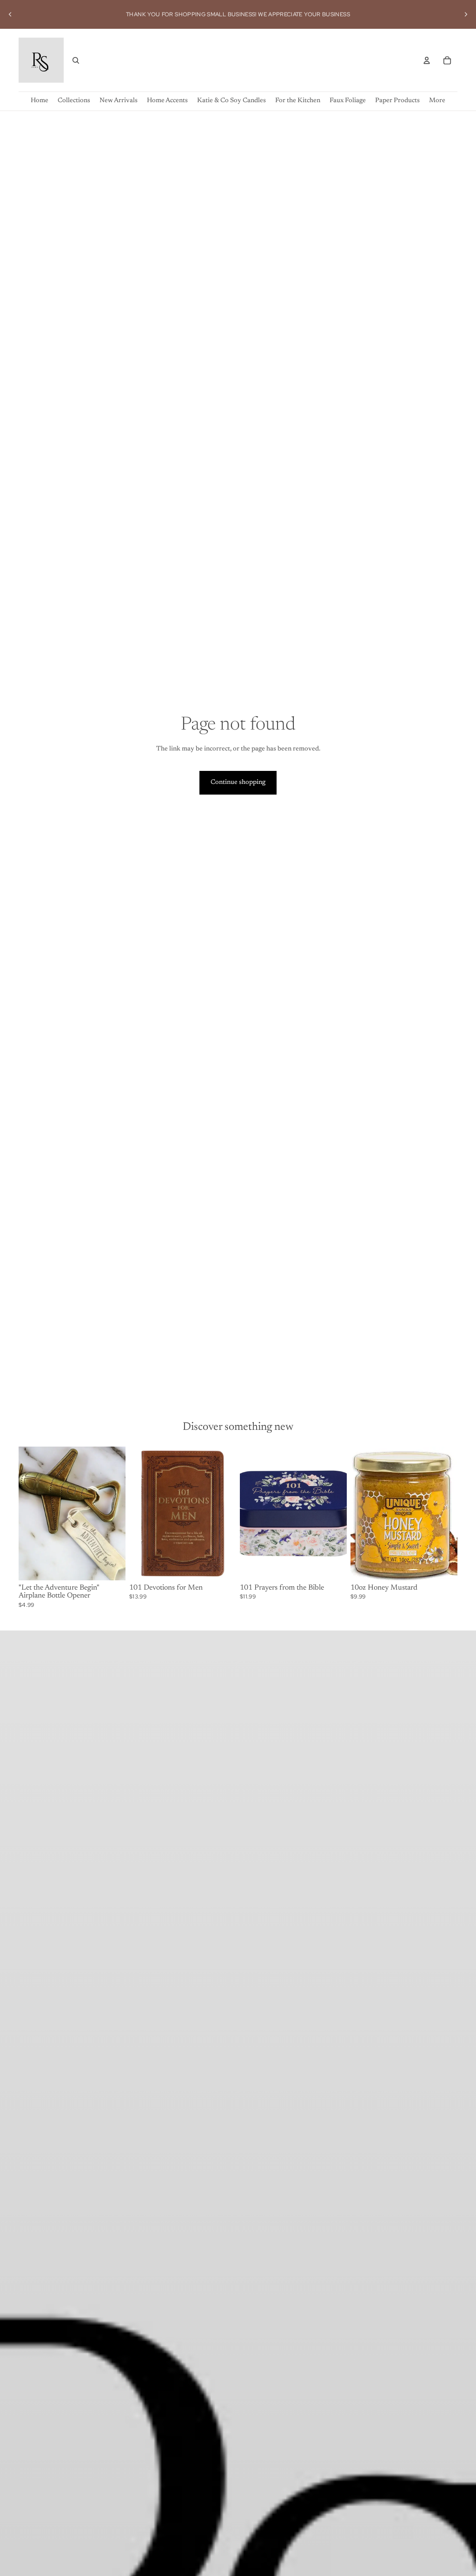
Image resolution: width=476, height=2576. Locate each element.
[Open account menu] (427, 60)
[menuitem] (437, 101)
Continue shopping (238, 783)
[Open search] (76, 60)
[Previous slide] (10, 14)
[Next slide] (466, 14)
